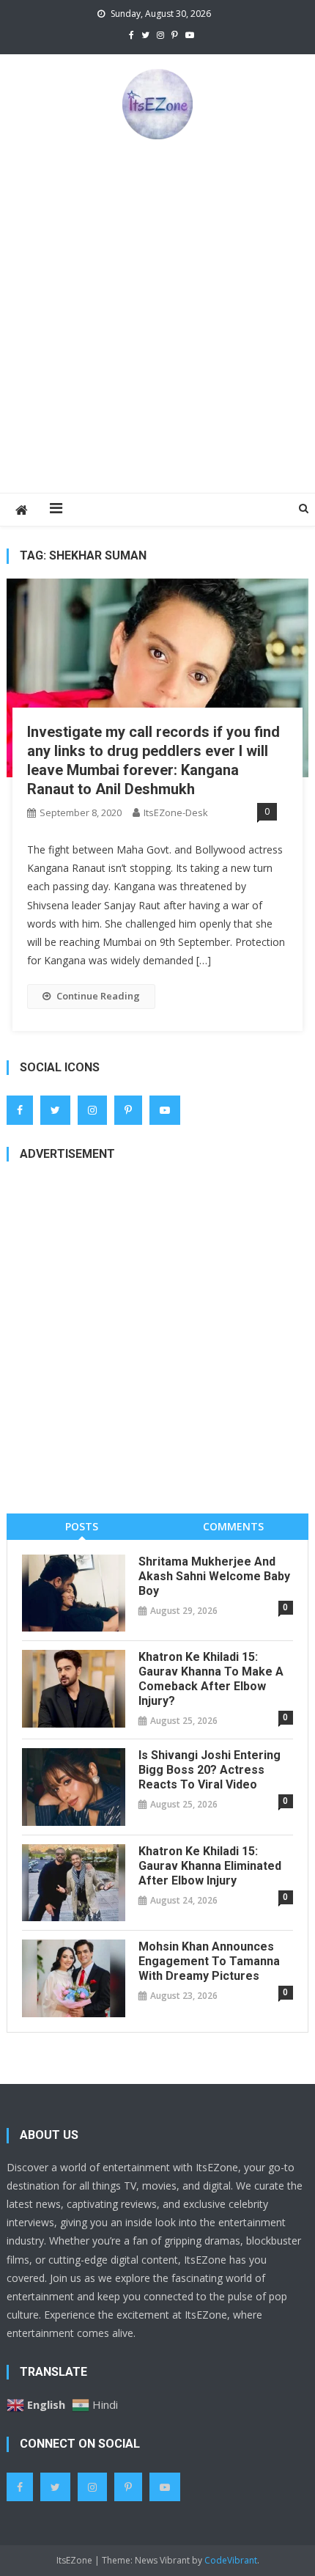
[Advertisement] (157, 315)
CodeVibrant (231, 2560)
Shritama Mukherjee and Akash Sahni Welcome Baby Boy (214, 1576)
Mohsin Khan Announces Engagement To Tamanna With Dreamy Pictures (209, 1961)
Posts (82, 1526)
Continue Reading (98, 996)
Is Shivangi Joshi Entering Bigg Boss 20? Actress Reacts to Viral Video (210, 1770)
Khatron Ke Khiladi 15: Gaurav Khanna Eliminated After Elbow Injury (210, 1866)
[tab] (82, 1526)
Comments (233, 1526)
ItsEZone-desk (176, 812)
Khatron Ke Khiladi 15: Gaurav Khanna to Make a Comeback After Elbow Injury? (211, 1679)
